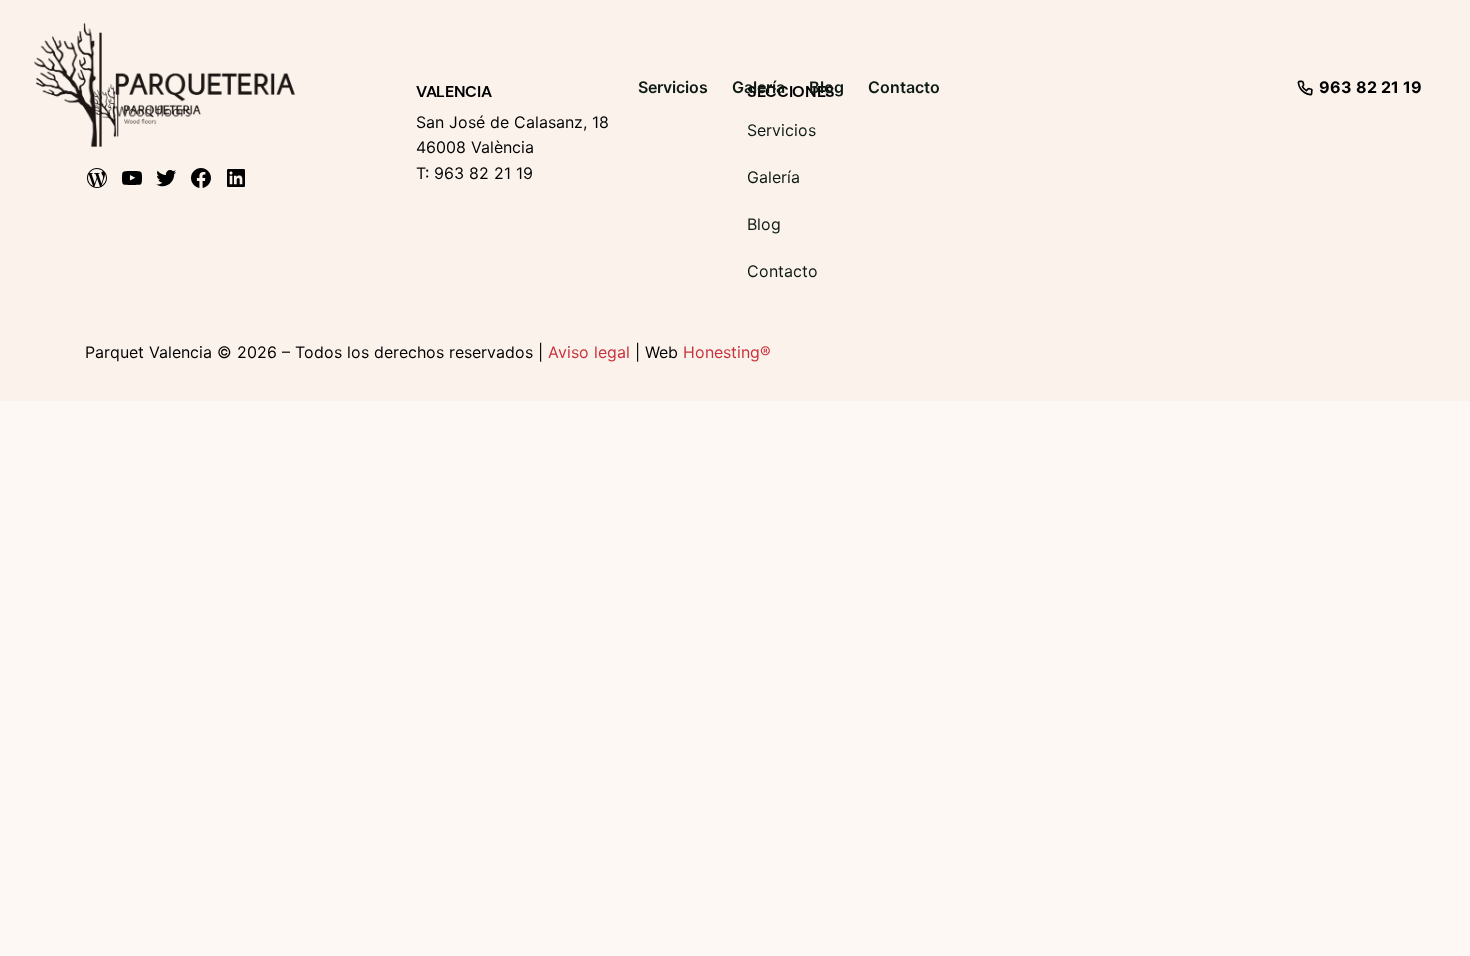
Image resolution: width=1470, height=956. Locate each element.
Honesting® (727, 352)
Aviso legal (589, 352)
